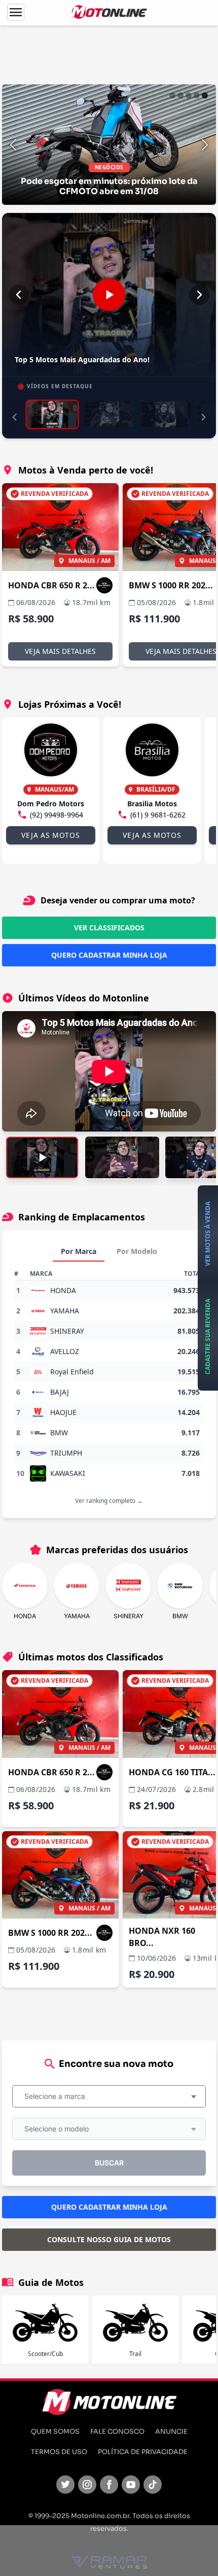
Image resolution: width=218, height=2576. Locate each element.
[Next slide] (205, 145)
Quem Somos (55, 2432)
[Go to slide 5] (205, 96)
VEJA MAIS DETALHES (60, 651)
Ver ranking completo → (109, 1501)
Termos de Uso (59, 2452)
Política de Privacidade (143, 2452)
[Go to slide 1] (172, 96)
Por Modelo (137, 1251)
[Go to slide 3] (189, 96)
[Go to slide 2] (180, 96)
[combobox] (109, 2096)
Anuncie (171, 2432)
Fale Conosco (117, 2432)
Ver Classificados (109, 928)
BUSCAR (109, 2163)
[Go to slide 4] (197, 96)
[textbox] (58, 2096)
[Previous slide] (13, 145)
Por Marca (79, 1251)
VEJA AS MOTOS (50, 835)
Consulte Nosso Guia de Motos (109, 2239)
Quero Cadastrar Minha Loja (109, 955)
